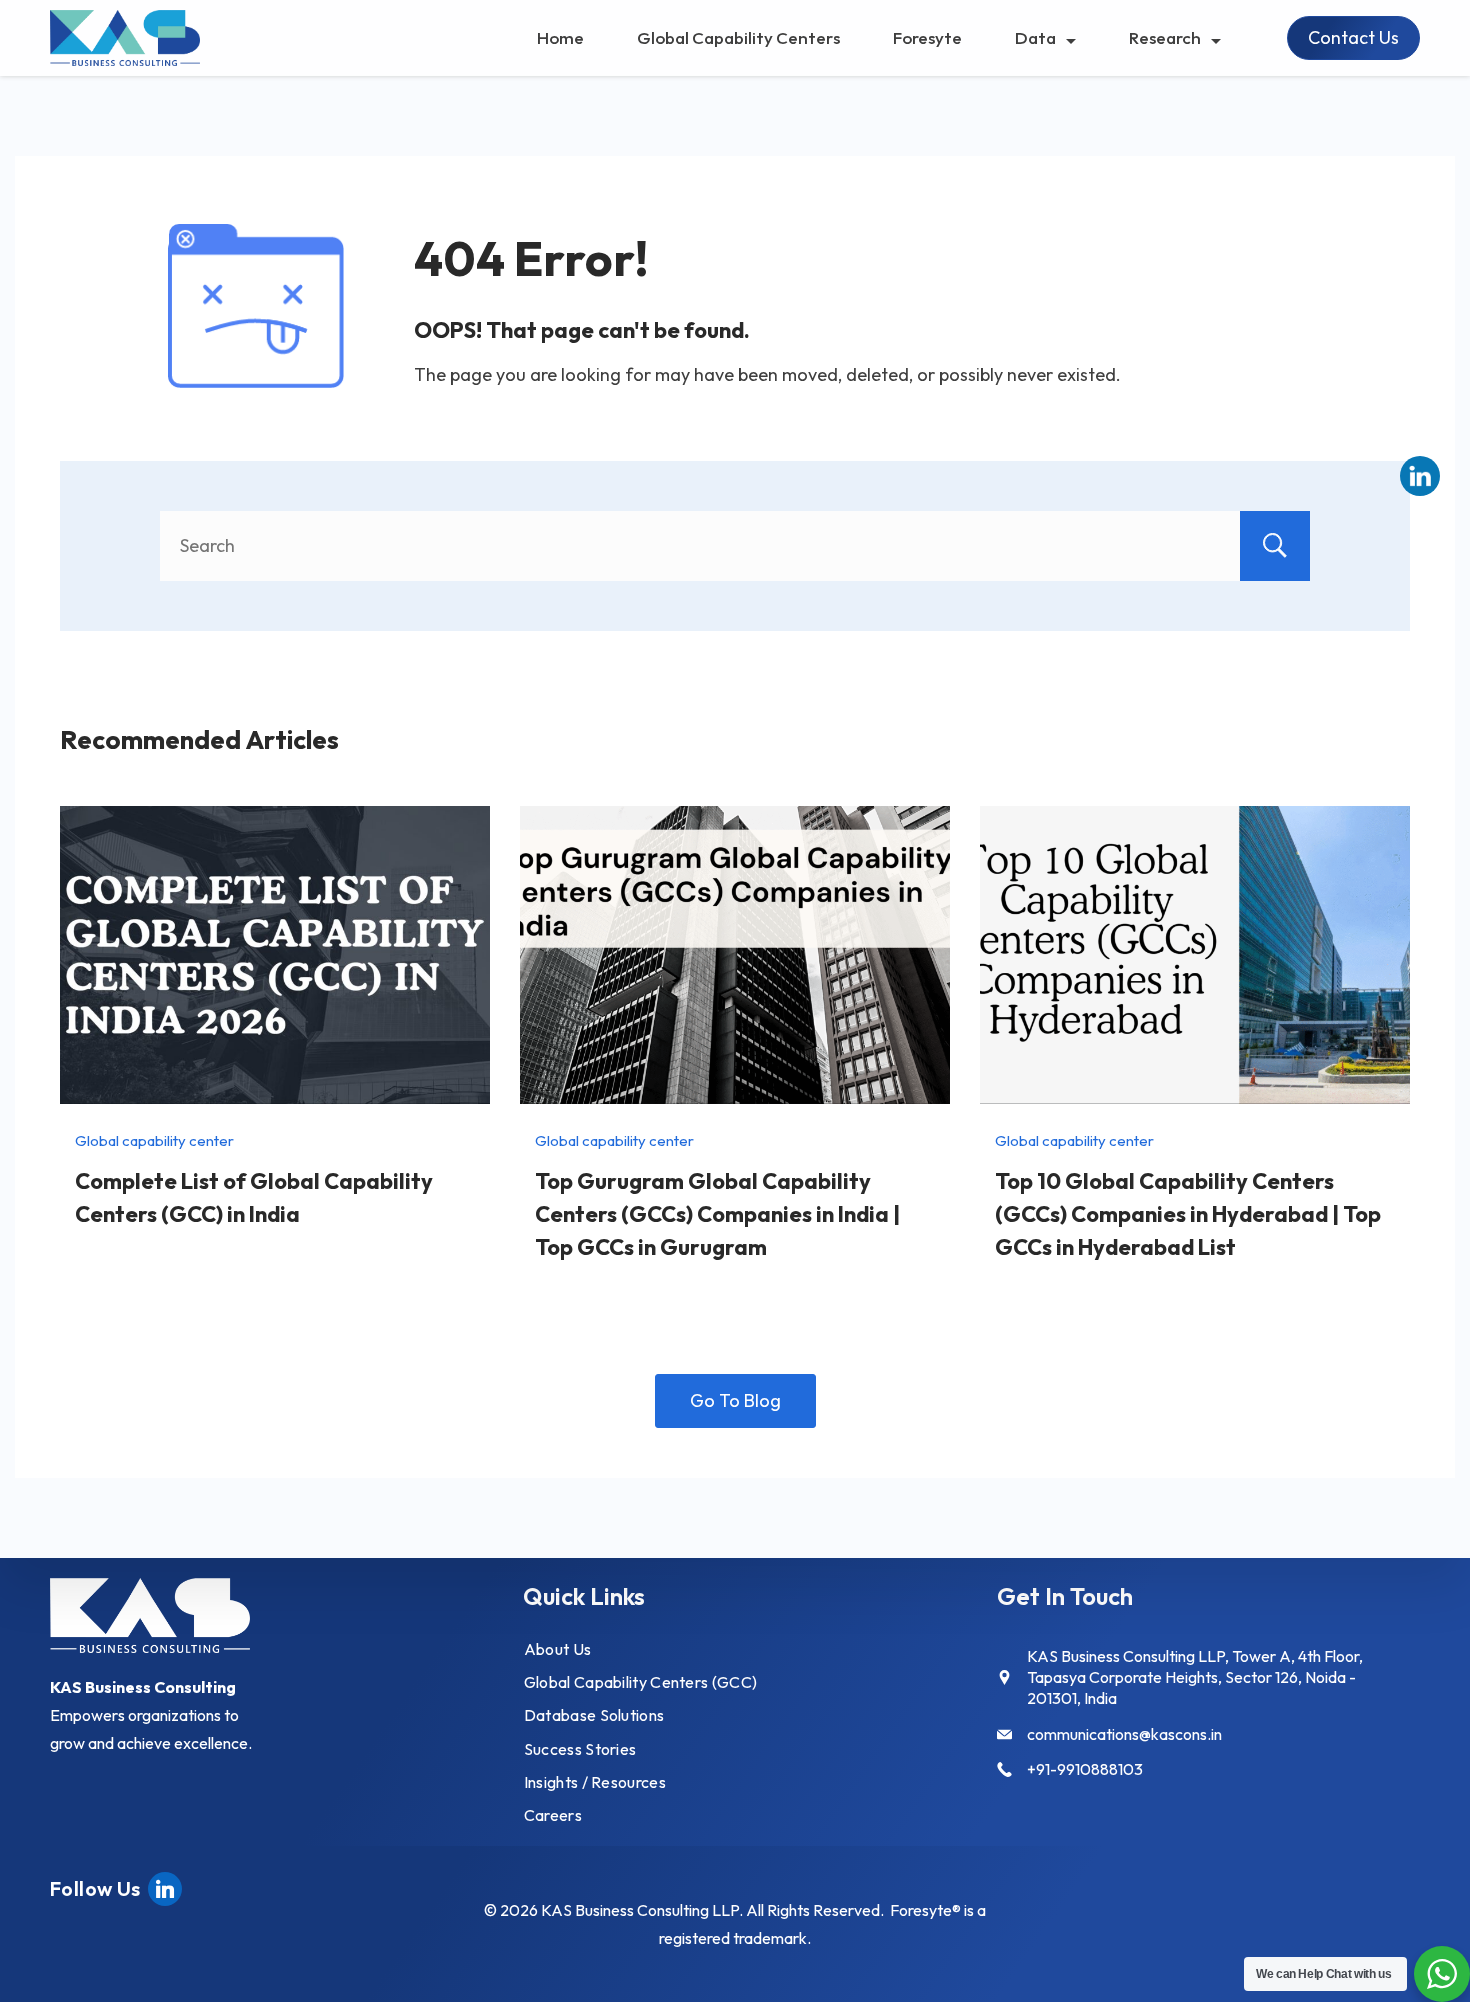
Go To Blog (735, 1400)
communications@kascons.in (1124, 1734)
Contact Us (1353, 37)
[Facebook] (165, 1886)
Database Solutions (594, 1715)
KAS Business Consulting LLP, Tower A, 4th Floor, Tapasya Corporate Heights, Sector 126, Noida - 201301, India (1195, 1677)
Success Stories (580, 1749)
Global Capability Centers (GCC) (640, 1682)
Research (1165, 37)
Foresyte (927, 37)
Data (1035, 37)
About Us (557, 1649)
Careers (553, 1815)
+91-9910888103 (1085, 1769)
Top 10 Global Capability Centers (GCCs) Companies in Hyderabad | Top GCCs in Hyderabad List (1188, 1214)
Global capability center (154, 1140)
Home (560, 37)
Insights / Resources (595, 1782)
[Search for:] (735, 545)
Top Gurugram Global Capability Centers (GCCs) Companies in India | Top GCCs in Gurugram (717, 1214)
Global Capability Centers (738, 37)
